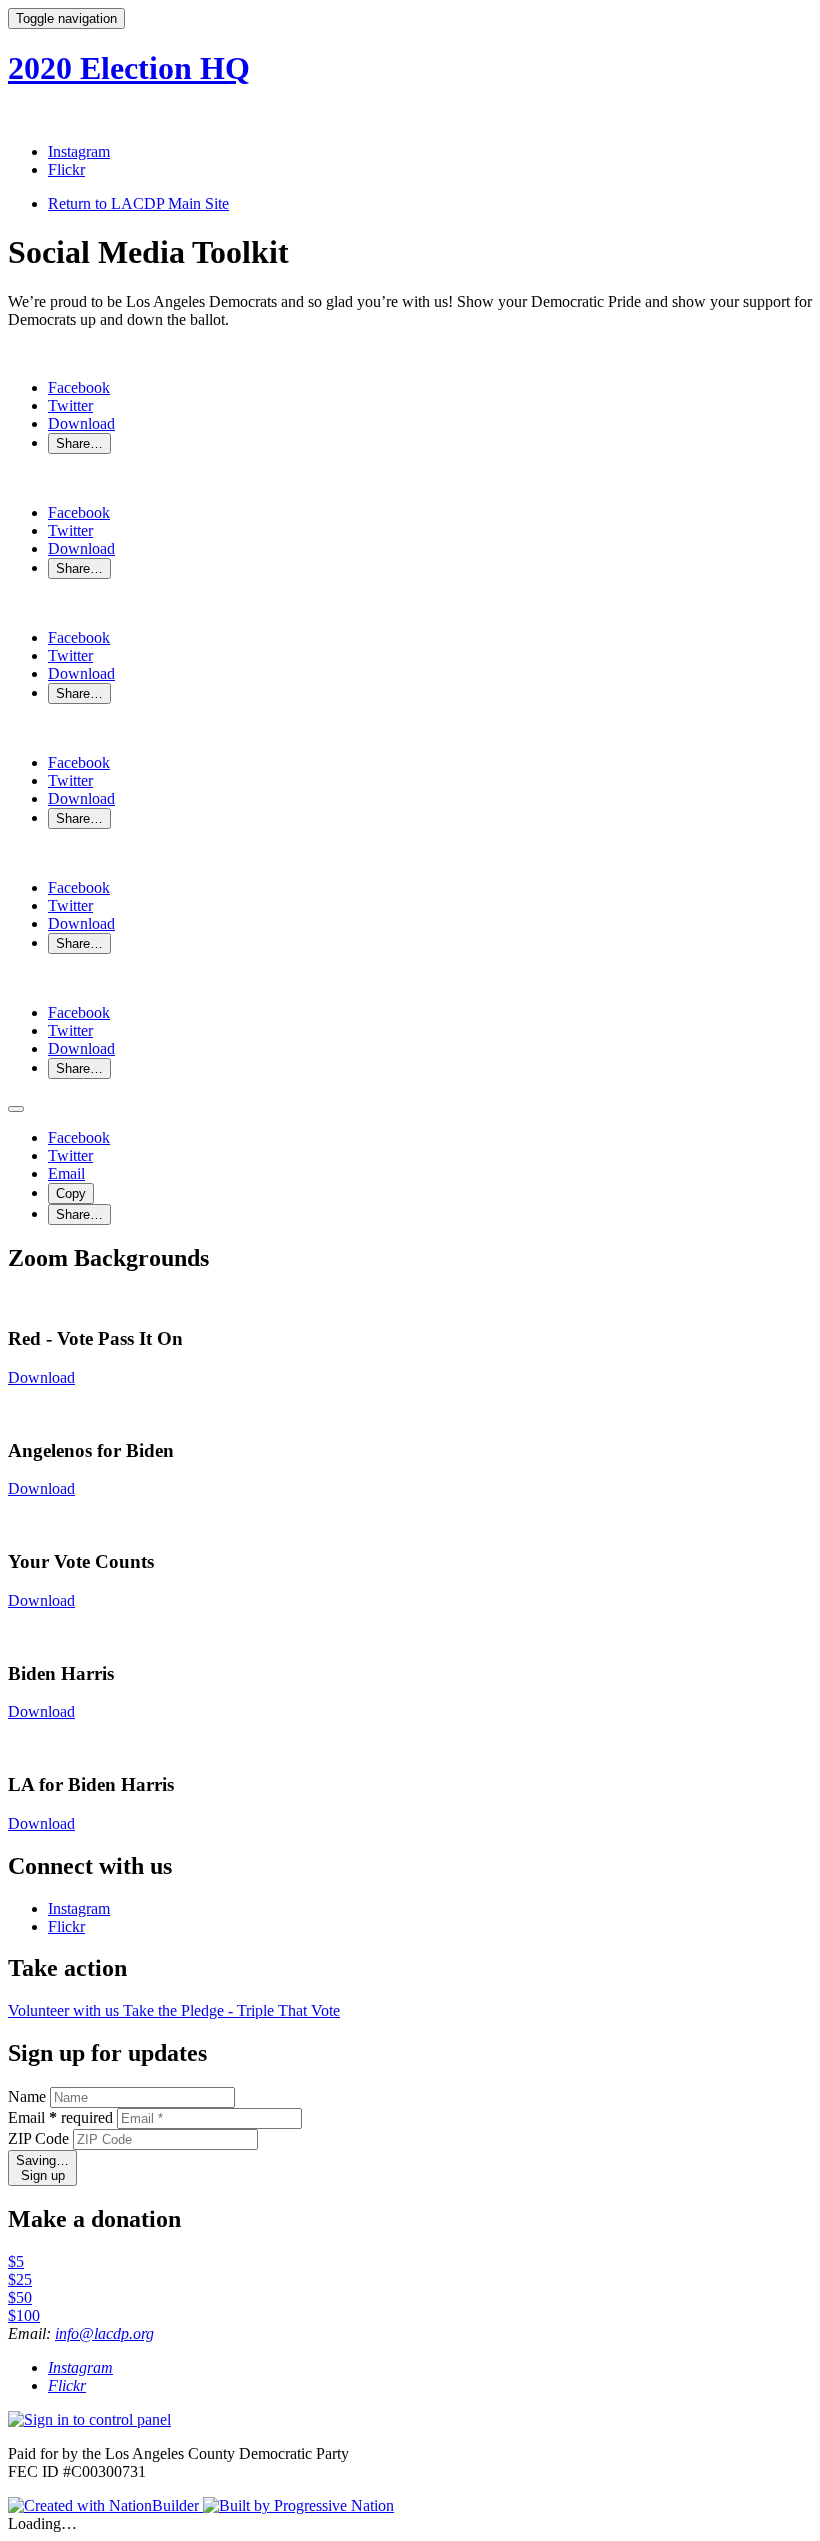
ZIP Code (38, 2138)
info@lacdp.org (104, 2333)
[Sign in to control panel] (89, 2419)
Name (27, 2096)
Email (60, 2117)
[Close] (16, 1109)
